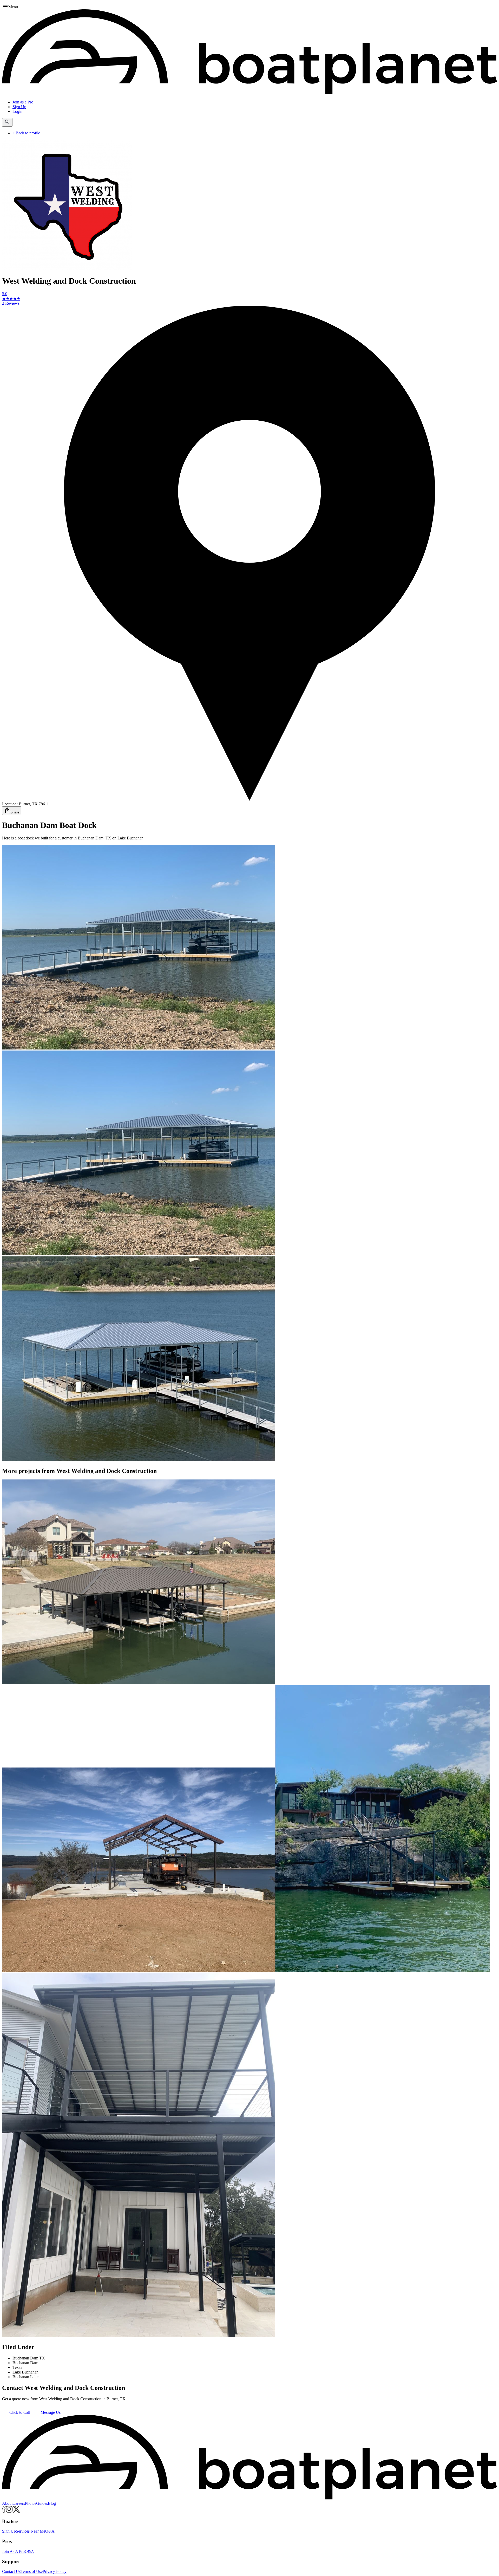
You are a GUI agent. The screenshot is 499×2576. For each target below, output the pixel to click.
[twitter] (17, 2511)
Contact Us (11, 2571)
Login (17, 111)
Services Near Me (31, 2531)
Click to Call (20, 2412)
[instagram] (9, 2511)
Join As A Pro (13, 2551)
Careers (19, 2503)
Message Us (50, 2412)
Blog (52, 2503)
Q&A (50, 2531)
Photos (31, 2503)
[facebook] (4, 2511)
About (7, 2503)
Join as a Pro (23, 102)
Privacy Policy (55, 2571)
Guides (42, 2503)
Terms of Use (32, 2571)
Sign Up (19, 107)
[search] (7, 122)
